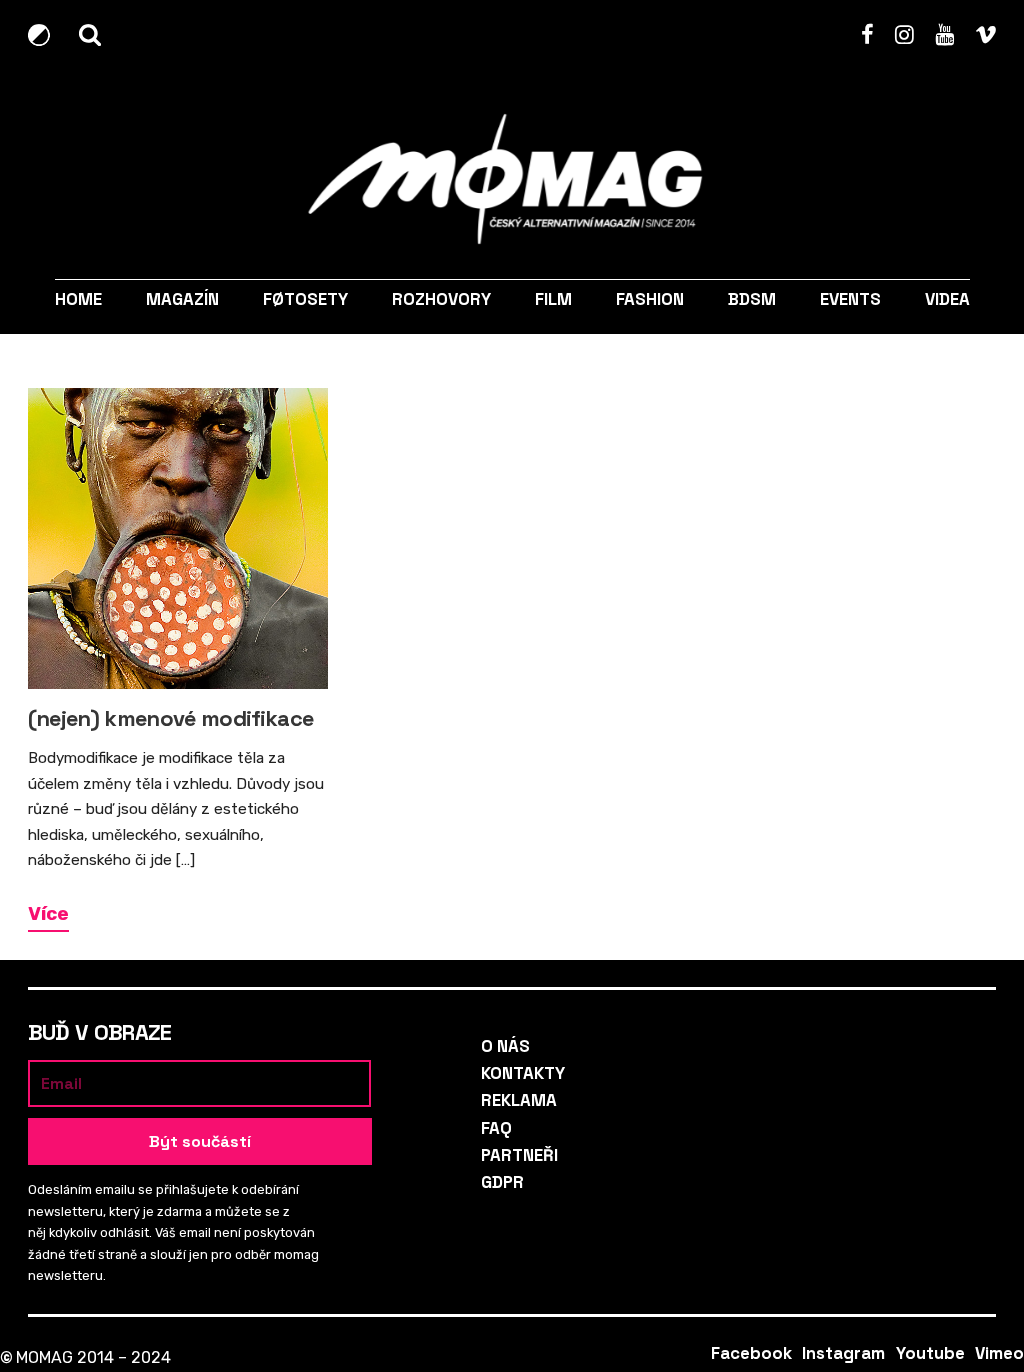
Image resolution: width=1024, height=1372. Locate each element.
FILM (553, 299)
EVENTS (850, 299)
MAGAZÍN (181, 299)
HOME (77, 299)
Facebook (867, 35)
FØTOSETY (304, 299)
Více (48, 913)
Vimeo (985, 35)
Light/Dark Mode (43, 35)
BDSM (752, 299)
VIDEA (947, 299)
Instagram (904, 35)
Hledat (93, 35)
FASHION (650, 299)
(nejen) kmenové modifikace (171, 718)
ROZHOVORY (440, 299)
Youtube (944, 35)
